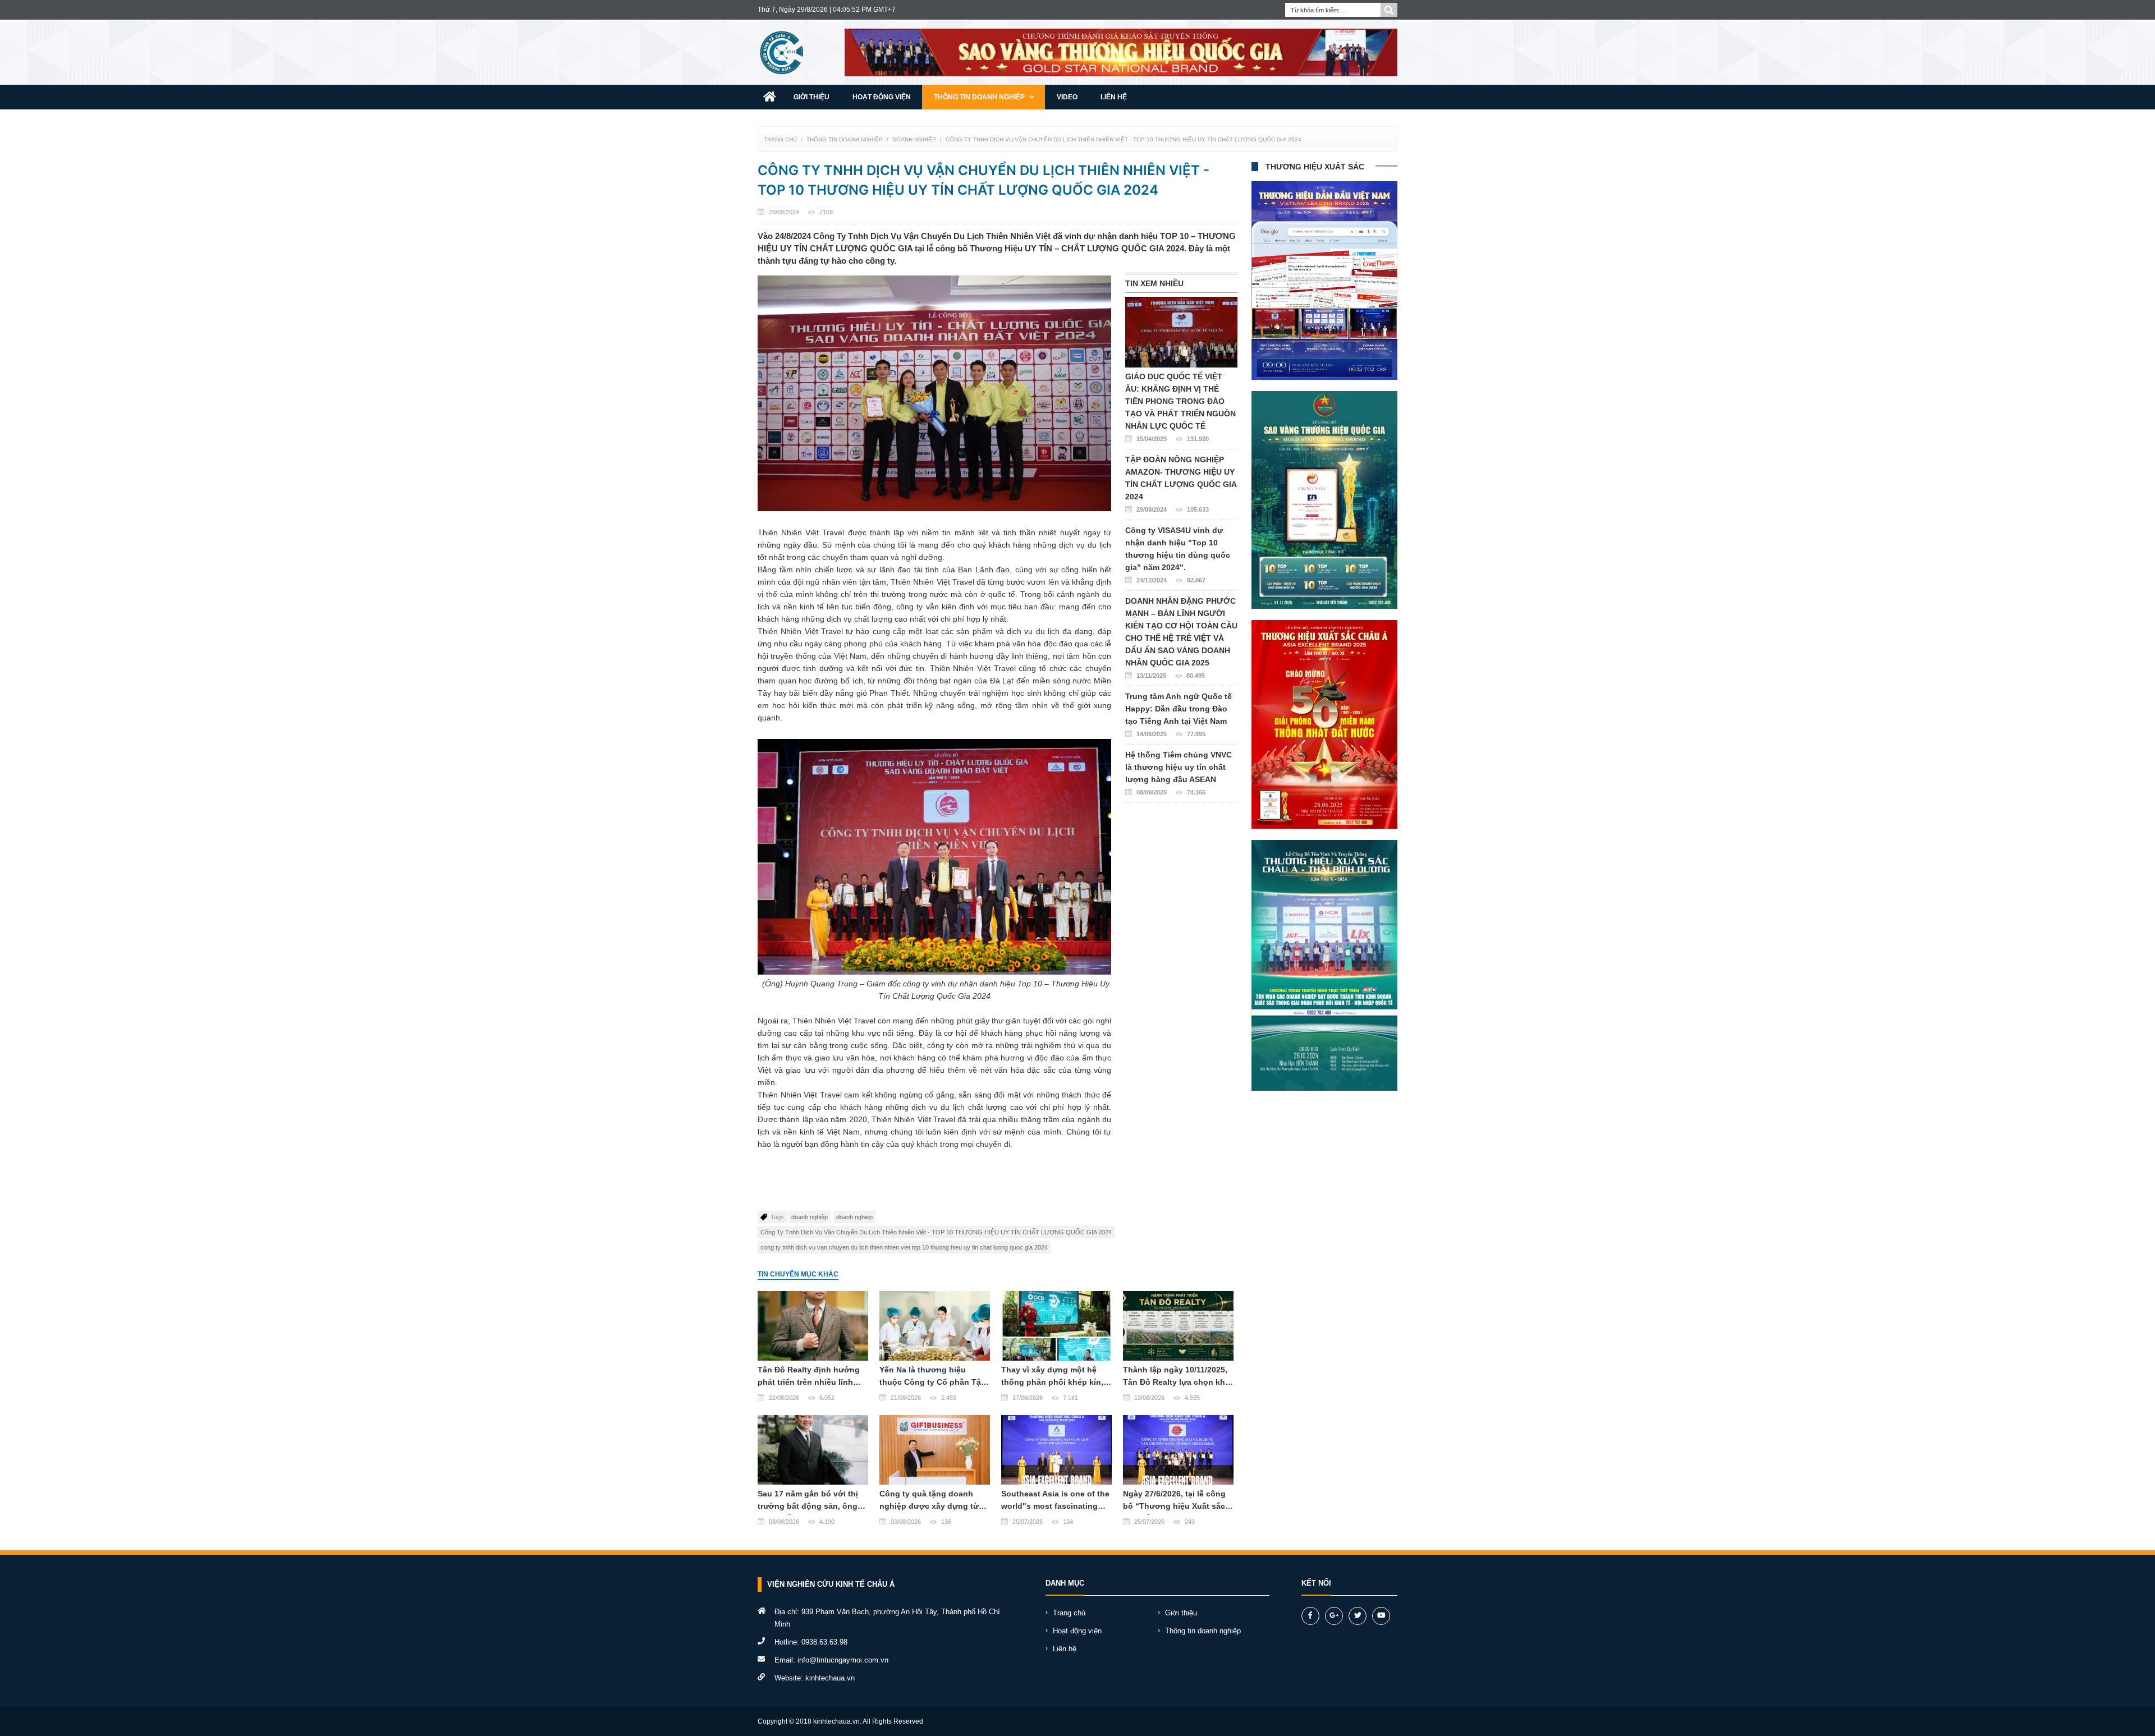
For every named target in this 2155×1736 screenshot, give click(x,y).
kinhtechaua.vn (830, 1678)
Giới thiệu (811, 97)
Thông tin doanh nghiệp (980, 97)
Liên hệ (1114, 97)
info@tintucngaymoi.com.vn (843, 1660)
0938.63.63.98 (824, 1642)
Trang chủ (780, 139)
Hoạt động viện (882, 97)
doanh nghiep (854, 1217)
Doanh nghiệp (914, 139)
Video (1067, 97)
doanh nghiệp (810, 1217)
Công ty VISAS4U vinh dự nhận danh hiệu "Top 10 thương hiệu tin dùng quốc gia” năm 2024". (1178, 555)
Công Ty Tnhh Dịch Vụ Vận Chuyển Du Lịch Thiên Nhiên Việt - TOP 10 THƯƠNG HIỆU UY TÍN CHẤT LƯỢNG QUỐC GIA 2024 (1124, 139)
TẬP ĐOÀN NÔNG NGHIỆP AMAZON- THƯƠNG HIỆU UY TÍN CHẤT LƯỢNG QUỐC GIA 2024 (1181, 484)
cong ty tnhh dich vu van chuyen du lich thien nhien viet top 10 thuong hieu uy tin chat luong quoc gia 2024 (904, 1247)
